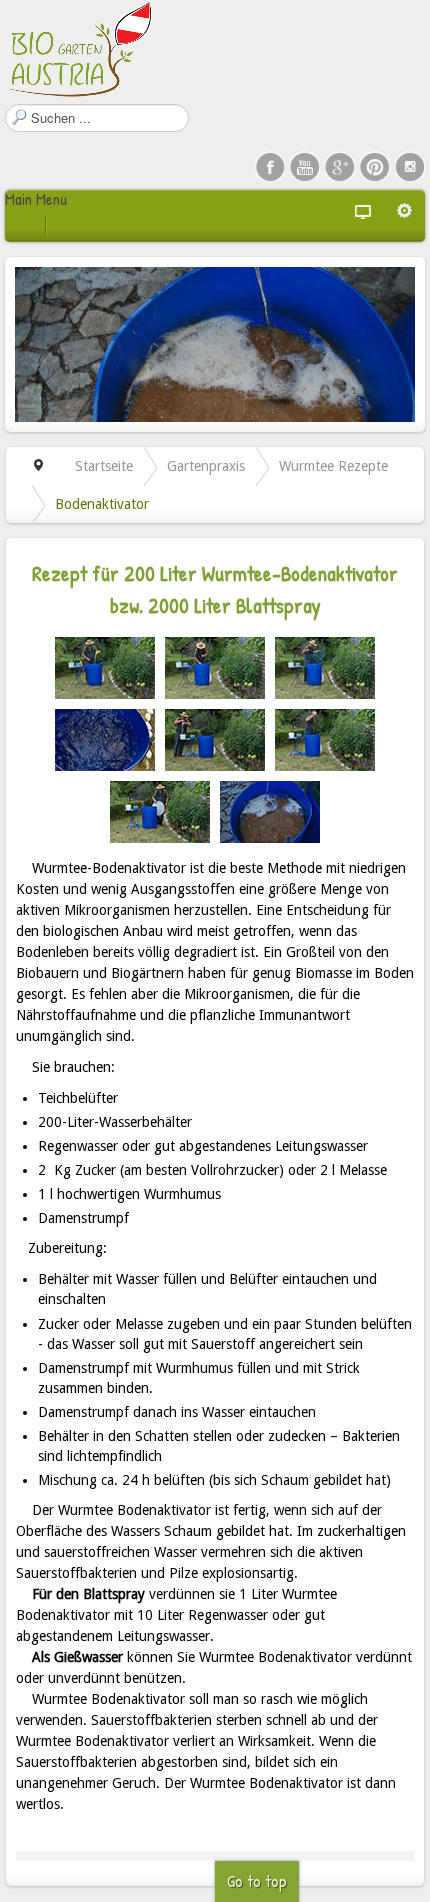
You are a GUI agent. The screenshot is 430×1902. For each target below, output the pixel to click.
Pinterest (375, 166)
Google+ (340, 166)
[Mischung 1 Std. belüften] (105, 738)
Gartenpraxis (206, 466)
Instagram (410, 166)
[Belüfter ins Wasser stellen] (325, 666)
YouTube (305, 166)
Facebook (270, 166)
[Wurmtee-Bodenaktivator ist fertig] (270, 810)
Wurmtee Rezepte (333, 466)
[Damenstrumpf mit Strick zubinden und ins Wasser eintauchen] (325, 738)
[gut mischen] (215, 666)
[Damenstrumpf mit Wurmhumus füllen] (215, 738)
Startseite (104, 466)
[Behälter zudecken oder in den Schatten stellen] (160, 810)
